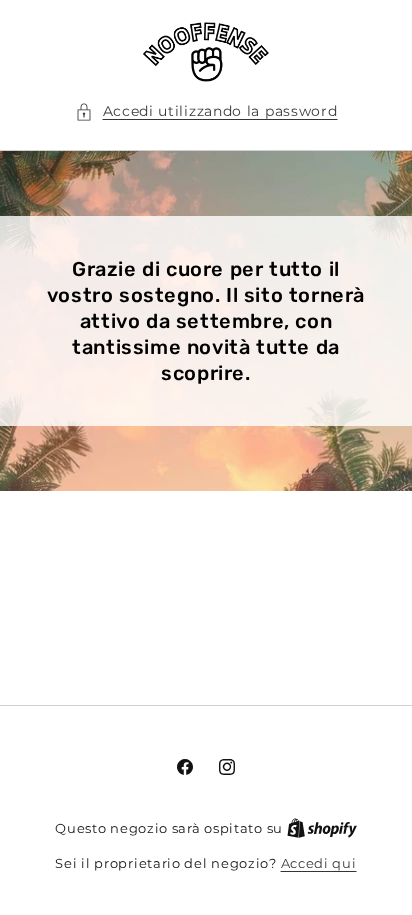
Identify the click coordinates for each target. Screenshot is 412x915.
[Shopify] (322, 828)
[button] (206, 111)
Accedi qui (319, 863)
